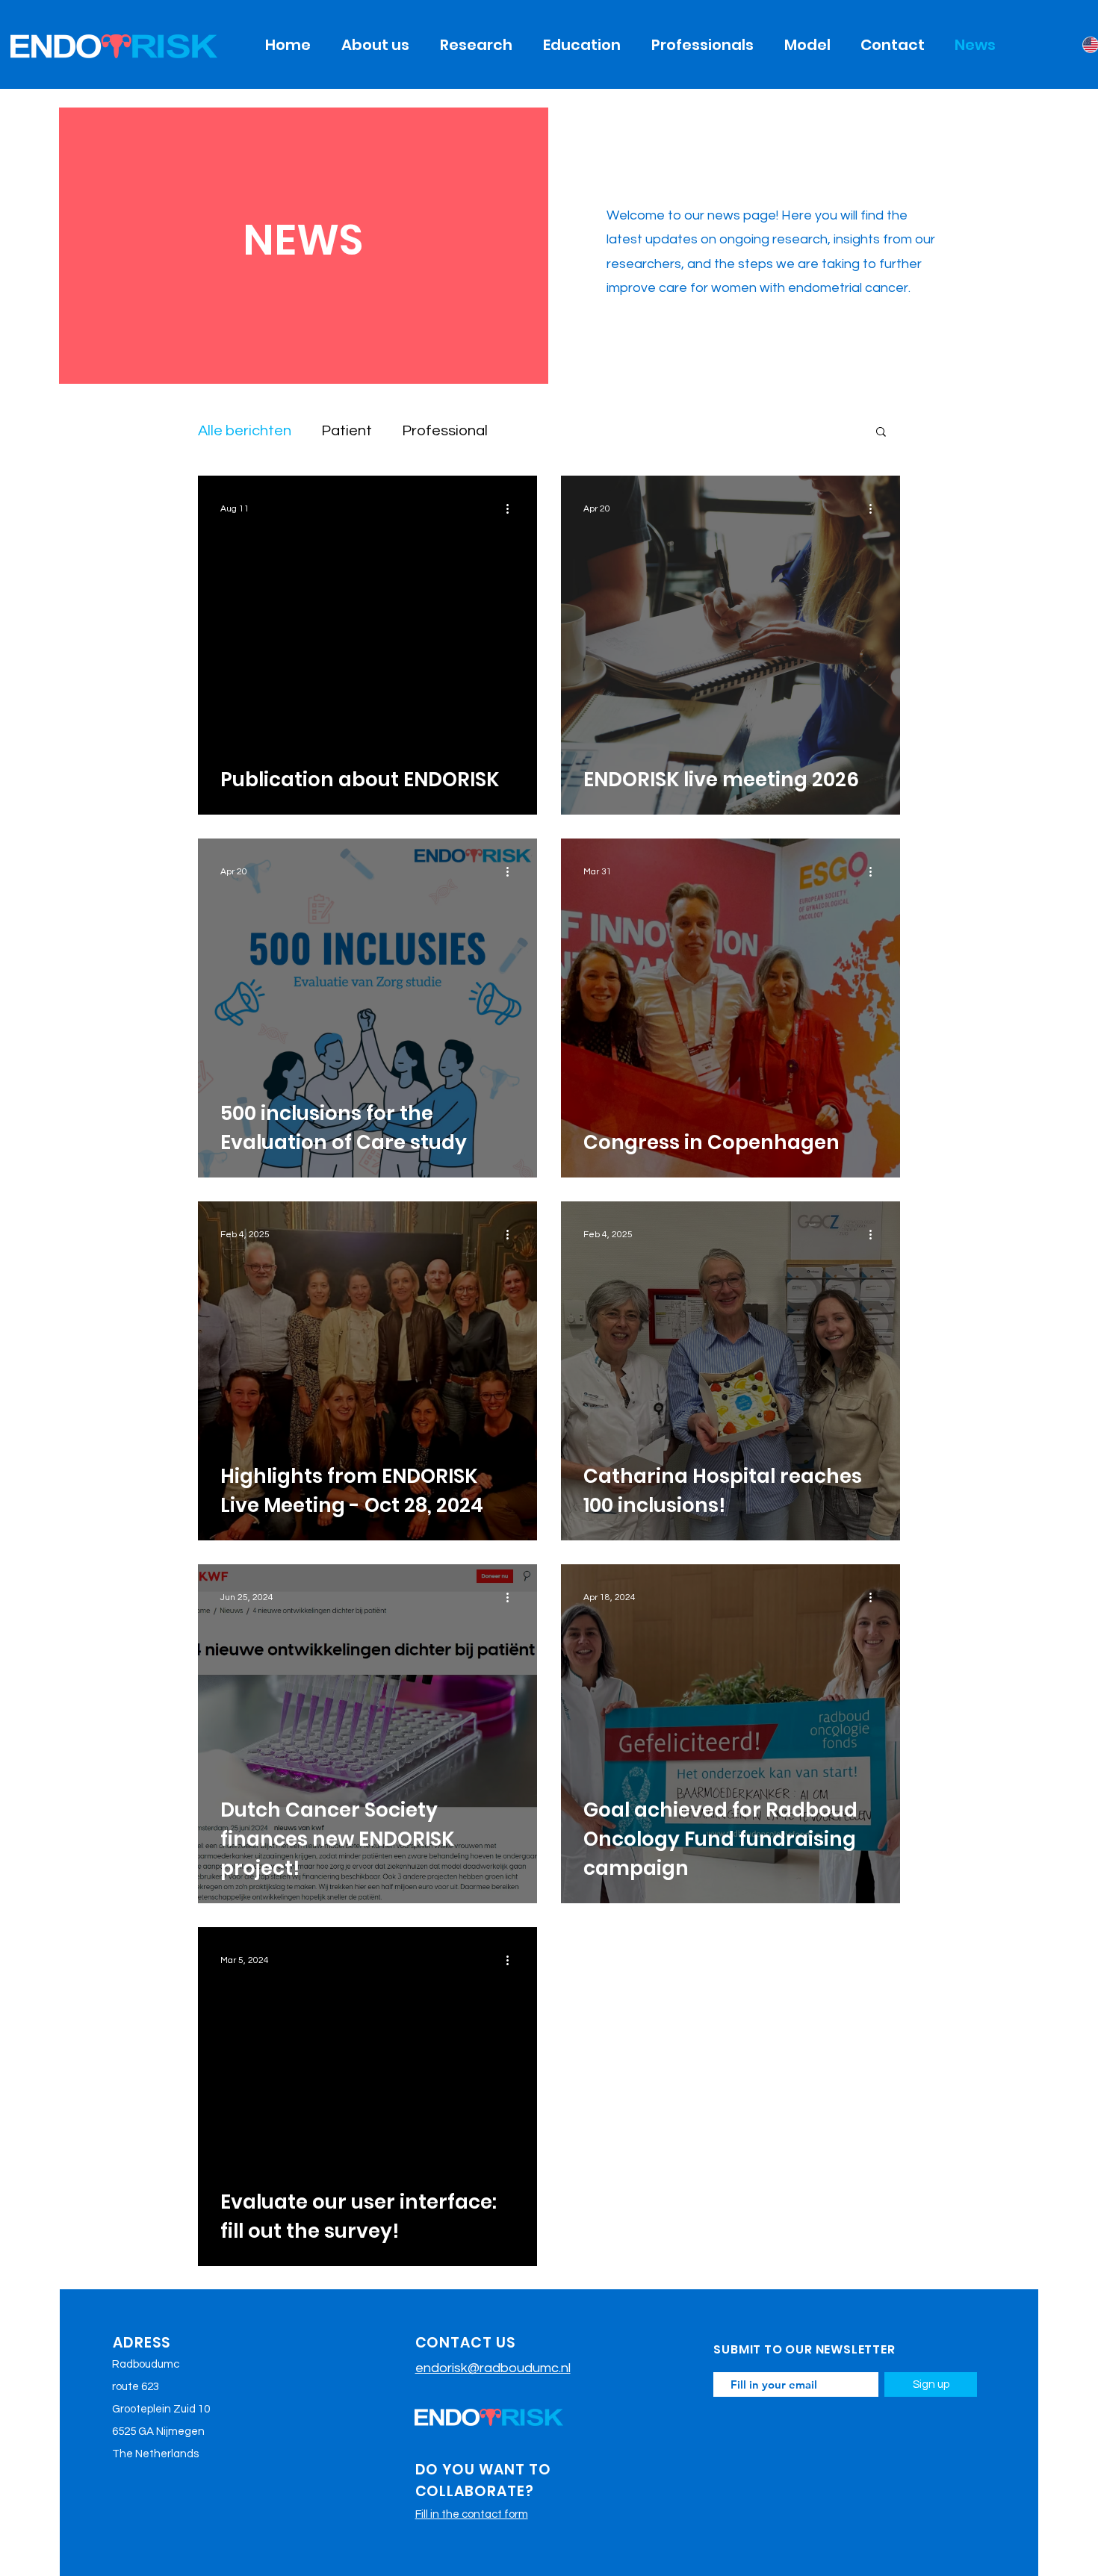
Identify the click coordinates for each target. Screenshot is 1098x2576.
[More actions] (512, 508)
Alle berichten (245, 431)
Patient (347, 431)
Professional (445, 431)
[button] (881, 433)
